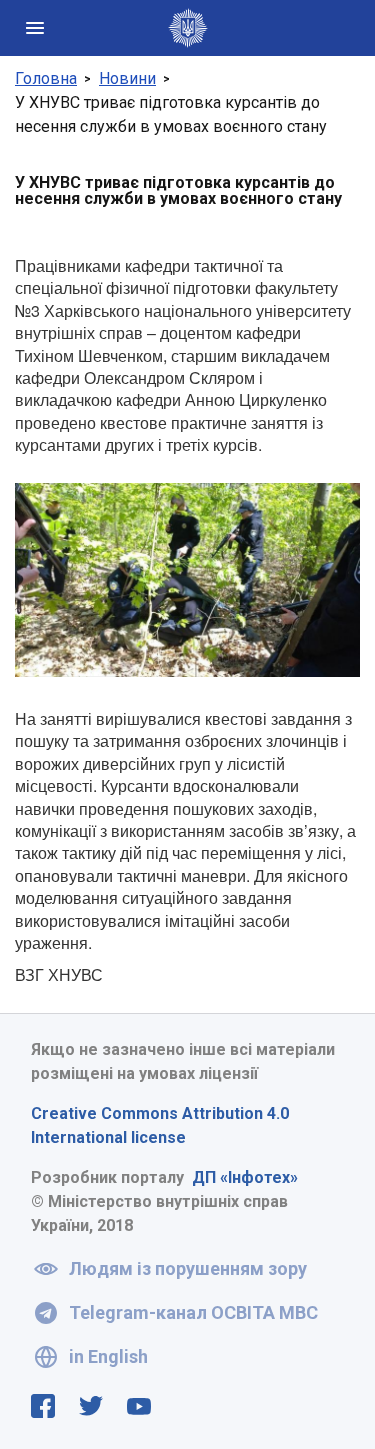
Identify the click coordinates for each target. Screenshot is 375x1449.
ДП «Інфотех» (245, 1177)
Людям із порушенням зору (188, 1268)
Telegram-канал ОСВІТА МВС (193, 1312)
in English (108, 1356)
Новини (127, 78)
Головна (46, 78)
